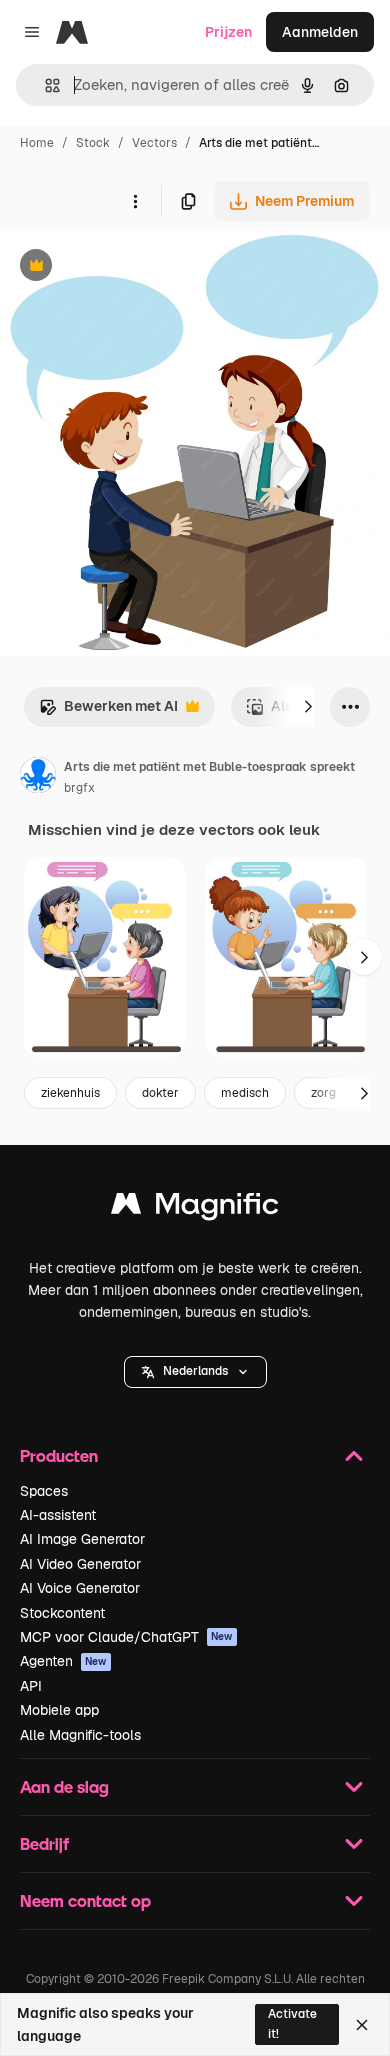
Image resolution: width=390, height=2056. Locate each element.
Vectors (154, 143)
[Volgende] (308, 707)
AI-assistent (58, 1515)
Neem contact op (85, 1900)
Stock (93, 143)
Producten (59, 1455)
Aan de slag (64, 1786)
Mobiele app (59, 1710)
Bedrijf (44, 1843)
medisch (245, 1093)
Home (37, 143)
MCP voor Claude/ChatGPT (126, 1637)
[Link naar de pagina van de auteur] (38, 778)
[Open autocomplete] (44, 85)
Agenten (63, 1661)
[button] (195, 1372)
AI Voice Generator (80, 1588)
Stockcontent (62, 1613)
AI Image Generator (82, 1539)
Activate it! (292, 2023)
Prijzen (228, 32)
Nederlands (195, 1371)
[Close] (362, 2025)
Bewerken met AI (108, 711)
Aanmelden (320, 32)
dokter (160, 1093)
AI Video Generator (80, 1564)
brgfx (79, 788)
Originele (131, 267)
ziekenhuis (70, 1093)
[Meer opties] (135, 201)
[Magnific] (195, 1208)
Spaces (44, 1491)
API (31, 1686)
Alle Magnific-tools (80, 1735)
